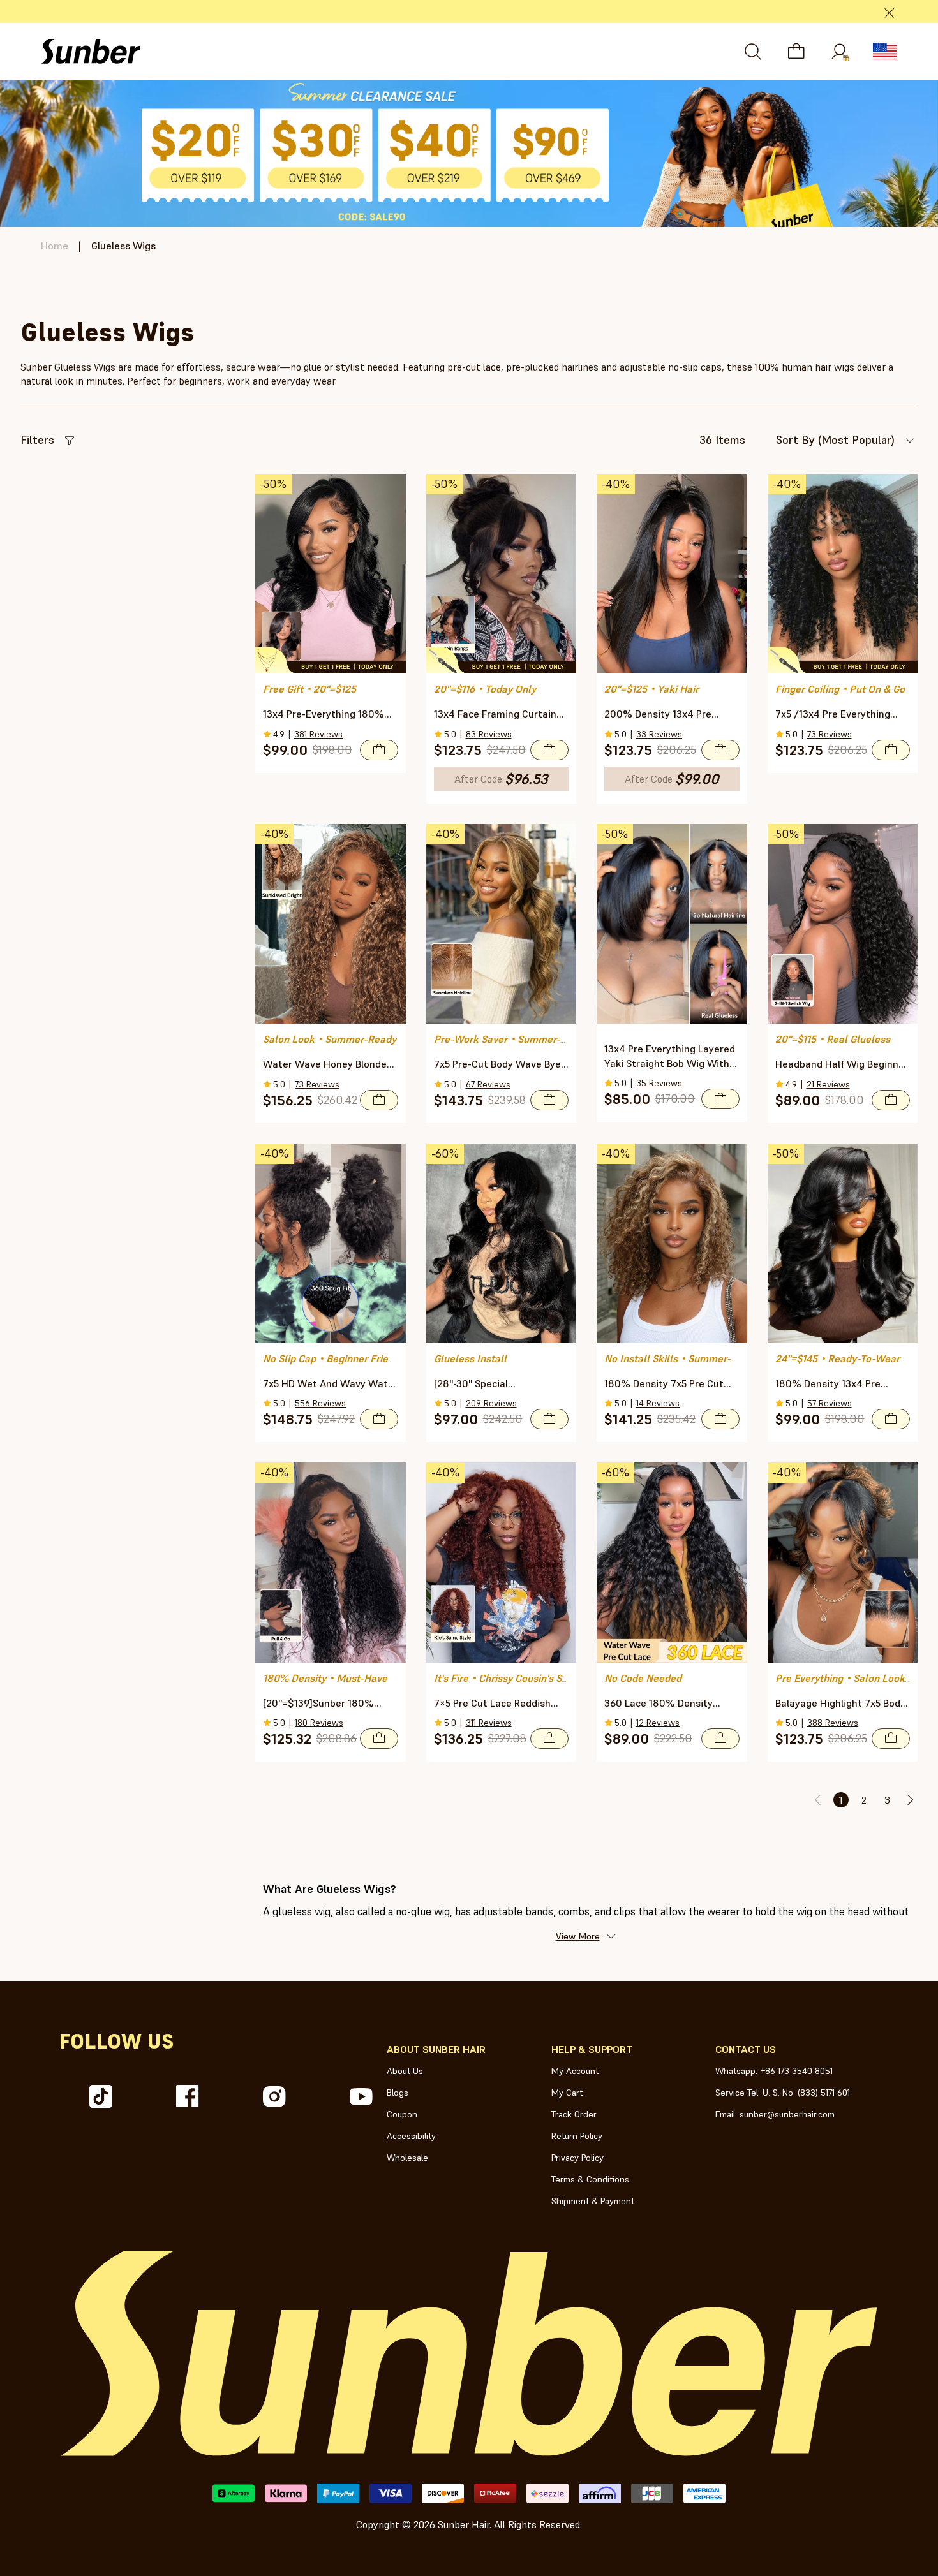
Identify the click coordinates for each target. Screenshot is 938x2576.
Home (55, 246)
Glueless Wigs (123, 246)
